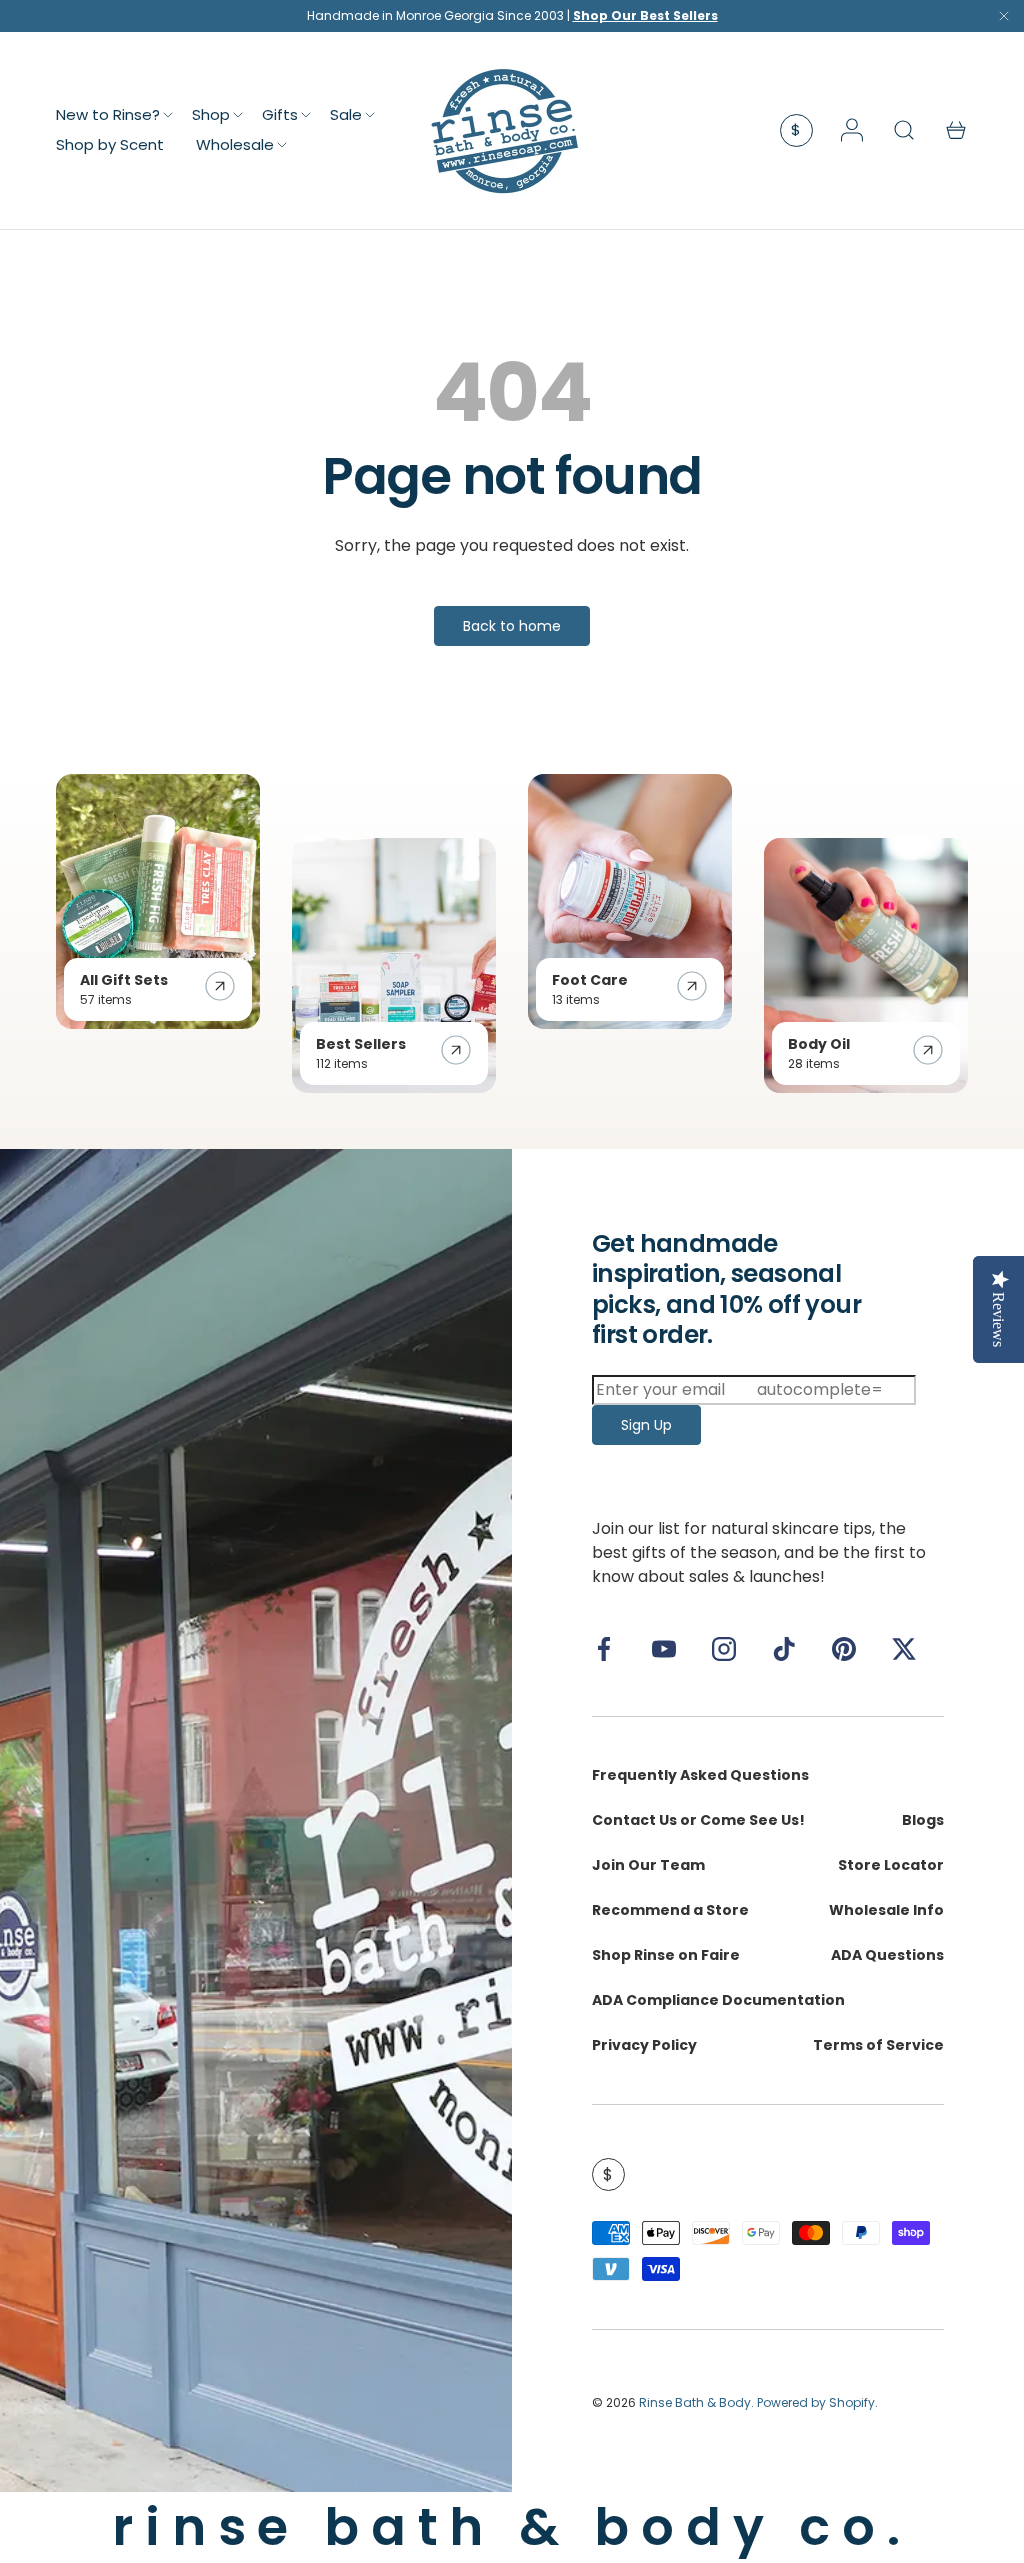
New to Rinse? (108, 114)
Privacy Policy (644, 2045)
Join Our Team (648, 1865)
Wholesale (235, 144)
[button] (956, 130)
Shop (211, 114)
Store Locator (891, 1865)
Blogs (923, 1820)
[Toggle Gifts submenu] (306, 115)
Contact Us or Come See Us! (698, 1820)
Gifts (280, 114)
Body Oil (819, 1044)
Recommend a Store (670, 1910)
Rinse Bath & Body (695, 2402)
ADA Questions (887, 1955)
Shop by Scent (110, 144)
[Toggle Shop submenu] (238, 115)
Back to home (512, 626)
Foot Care (590, 980)
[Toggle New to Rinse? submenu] (168, 115)
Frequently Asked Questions (700, 1775)
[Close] (1004, 20)
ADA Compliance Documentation (718, 2000)
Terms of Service (878, 2045)
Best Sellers (361, 1044)
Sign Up (646, 1425)
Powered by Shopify (816, 2402)
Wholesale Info (886, 1910)
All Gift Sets (124, 980)
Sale (346, 114)
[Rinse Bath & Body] (256, 1820)
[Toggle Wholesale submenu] (282, 145)
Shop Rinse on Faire (666, 1955)
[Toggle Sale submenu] (370, 115)
